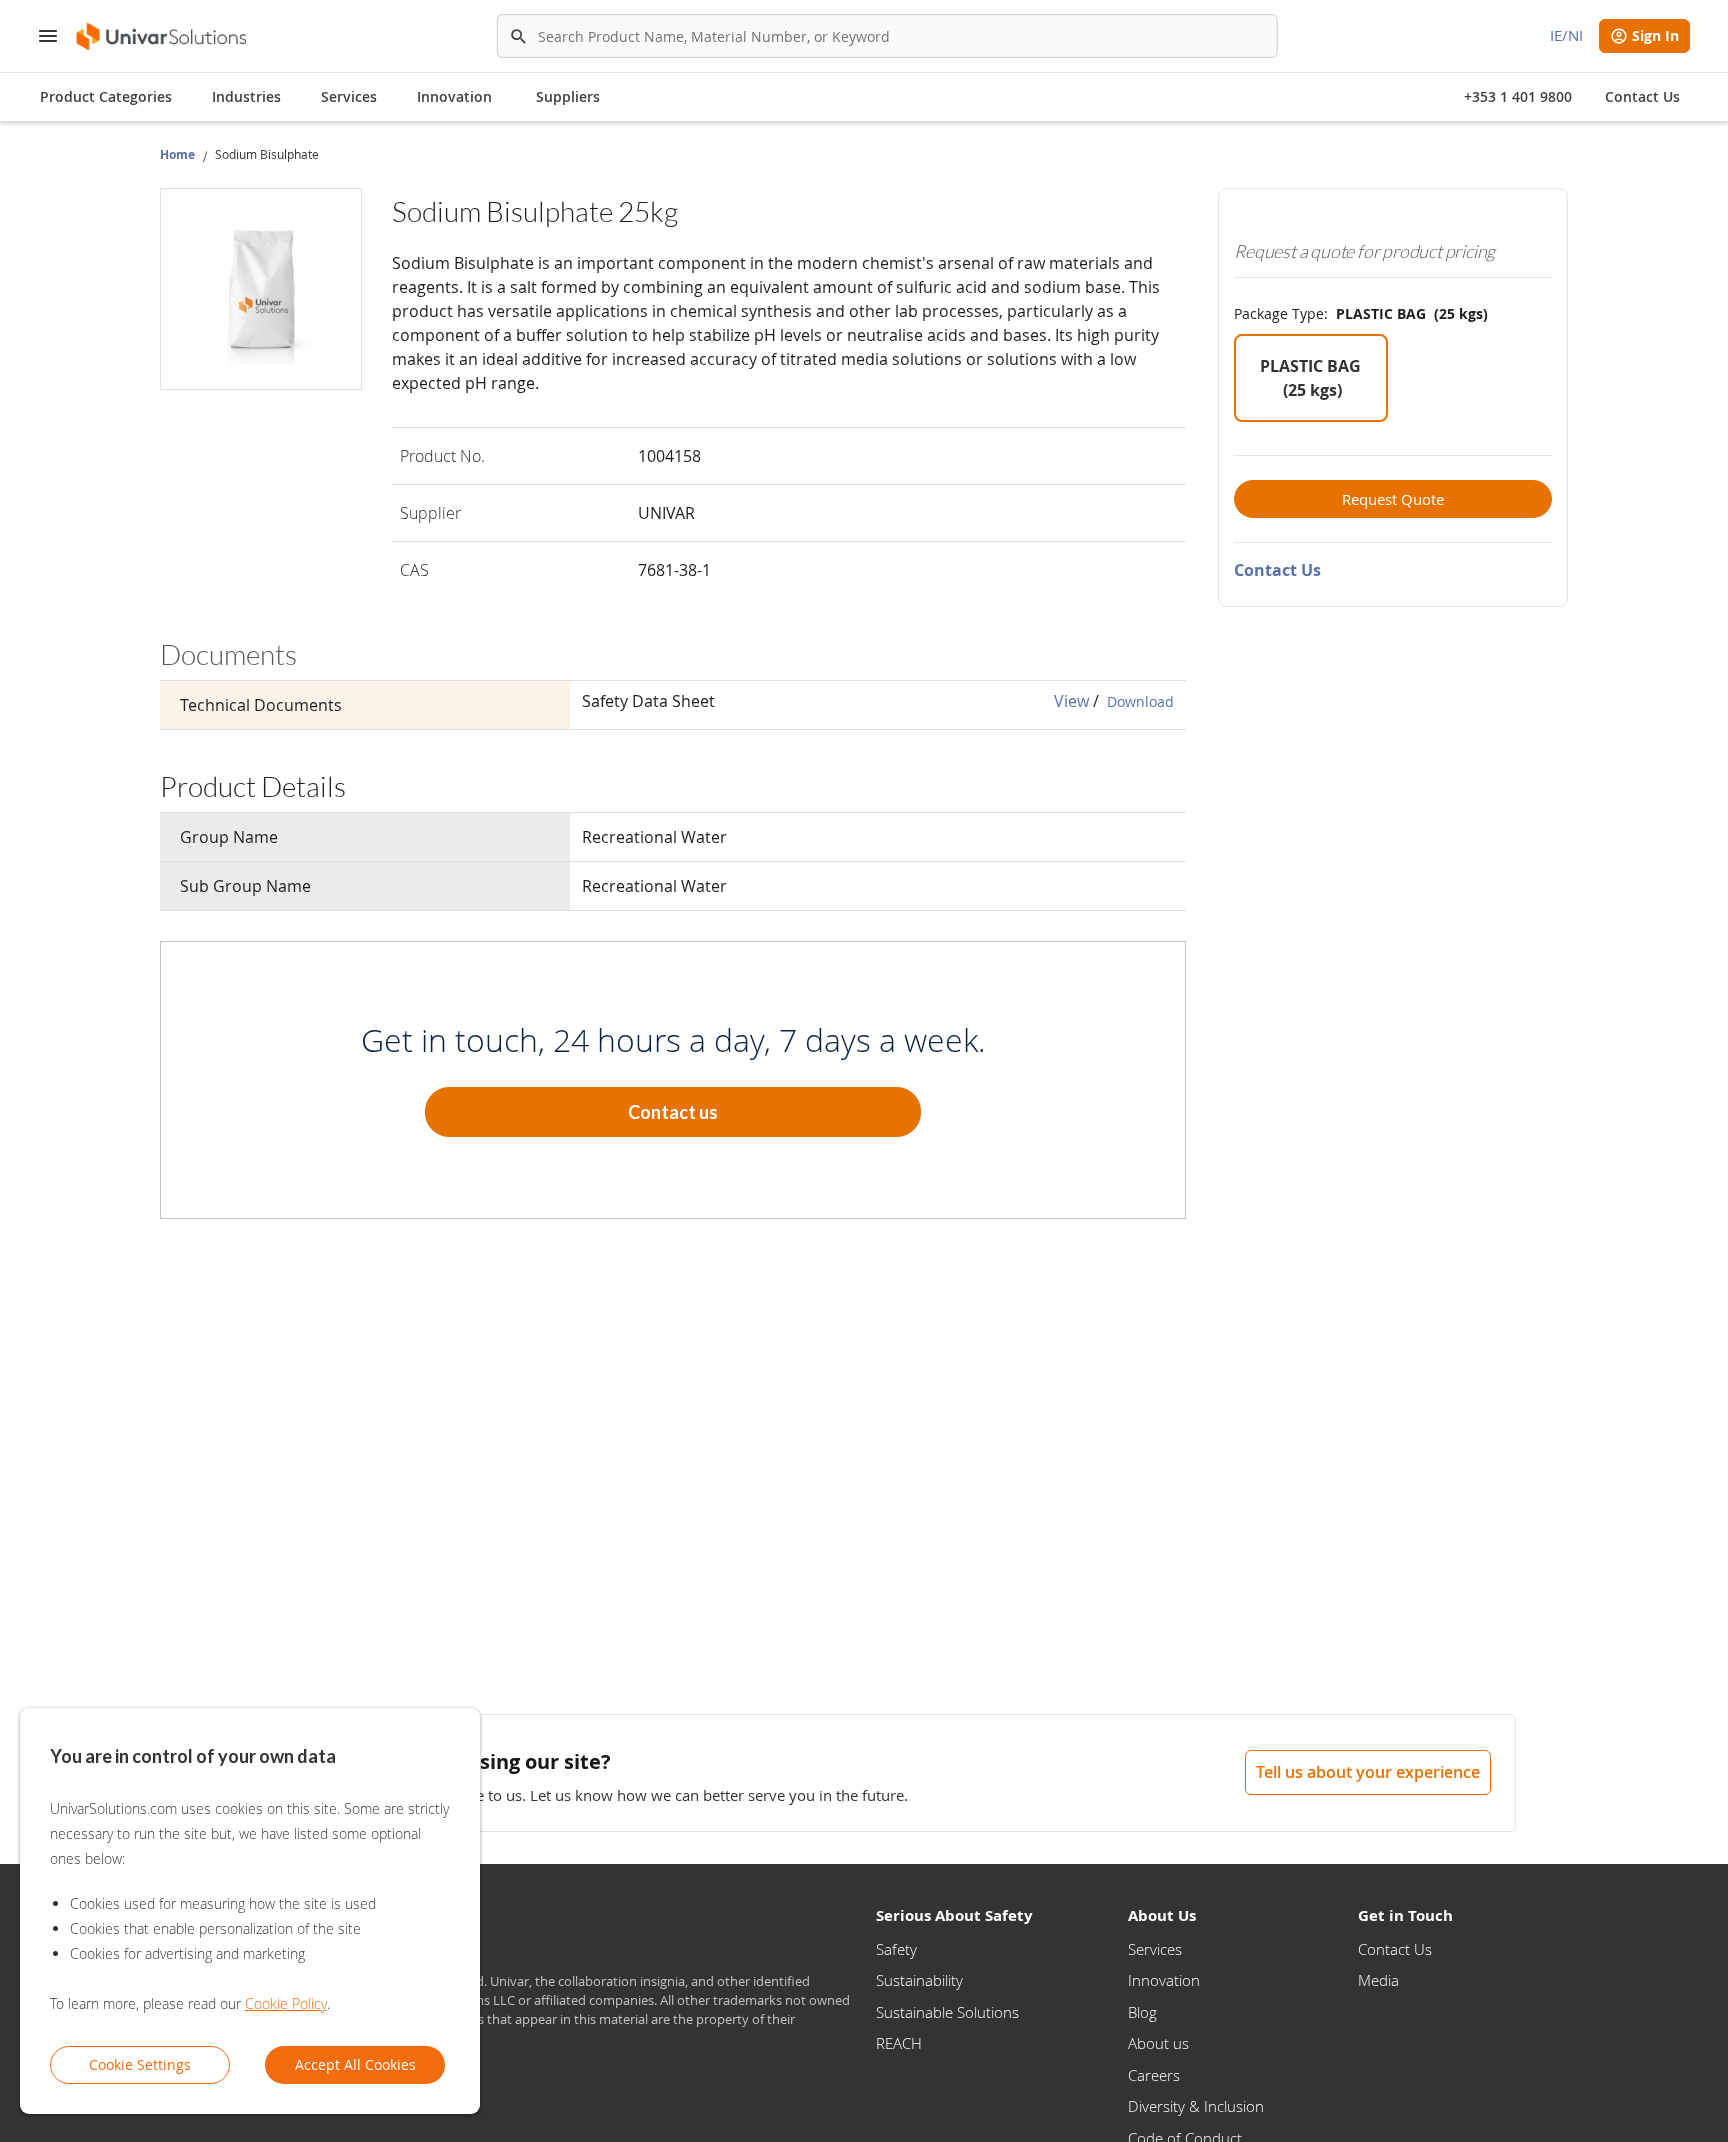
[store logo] (162, 36)
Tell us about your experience (1368, 1772)
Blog (1142, 2012)
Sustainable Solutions (947, 2012)
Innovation (1164, 1980)
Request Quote (1393, 499)
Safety (896, 1949)
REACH (899, 2043)
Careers (1154, 2075)
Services (1155, 1949)
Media (1378, 1980)
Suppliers (568, 96)
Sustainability (919, 1980)
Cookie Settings (140, 2064)
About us (1158, 2043)
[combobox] (887, 36)
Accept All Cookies (355, 2064)
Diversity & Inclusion (1196, 2106)
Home (177, 154)
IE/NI (1566, 35)
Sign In (1655, 35)
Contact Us (1277, 570)
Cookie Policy (286, 2003)
